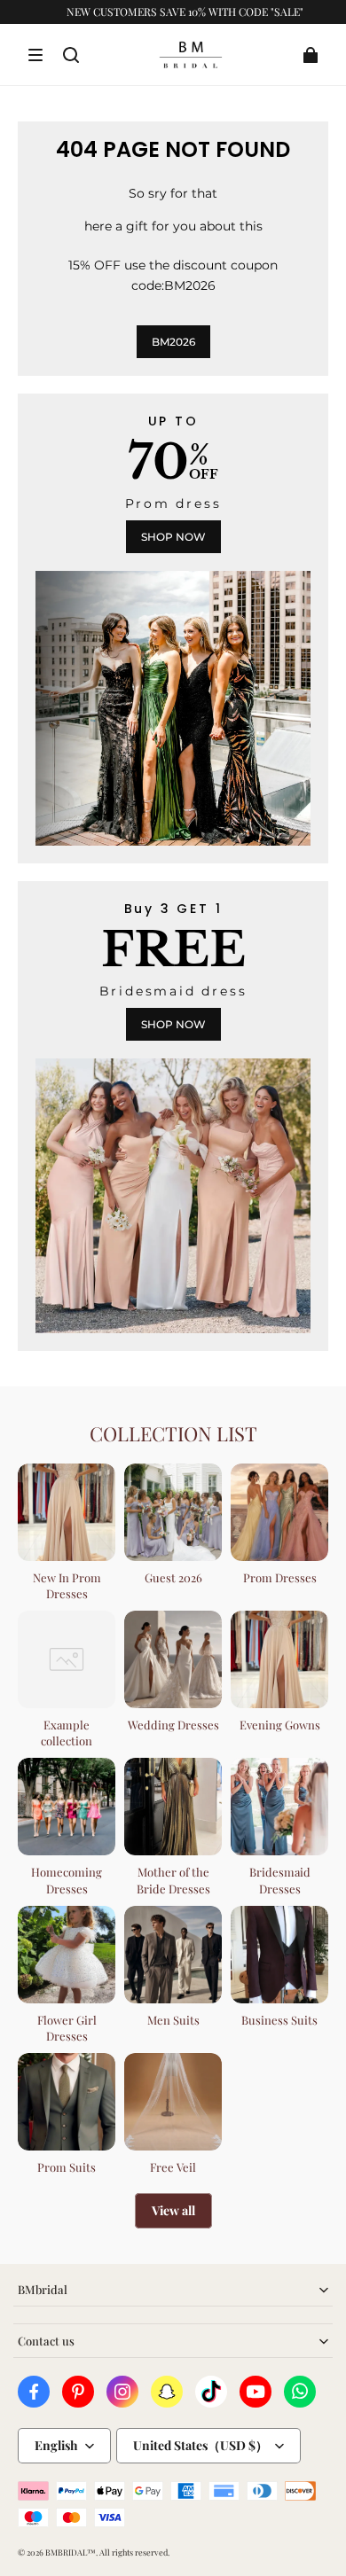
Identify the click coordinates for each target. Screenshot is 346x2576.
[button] (35, 55)
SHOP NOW (173, 537)
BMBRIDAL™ (71, 2552)
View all (173, 2210)
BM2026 (173, 342)
